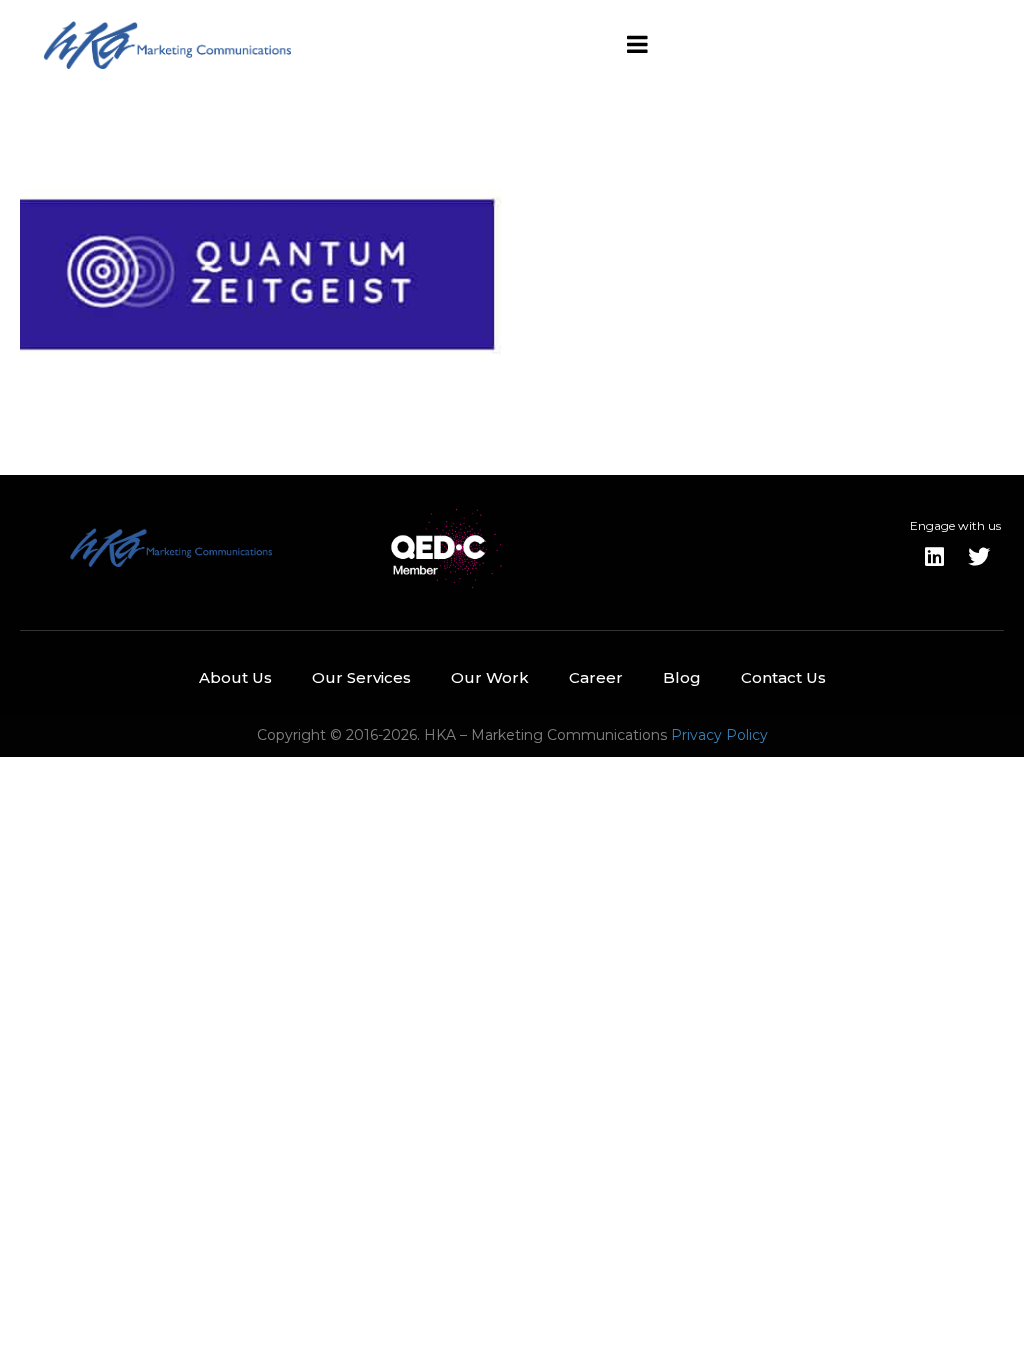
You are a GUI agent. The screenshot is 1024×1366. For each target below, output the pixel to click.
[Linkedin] (935, 557)
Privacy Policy (719, 735)
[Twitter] (979, 557)
